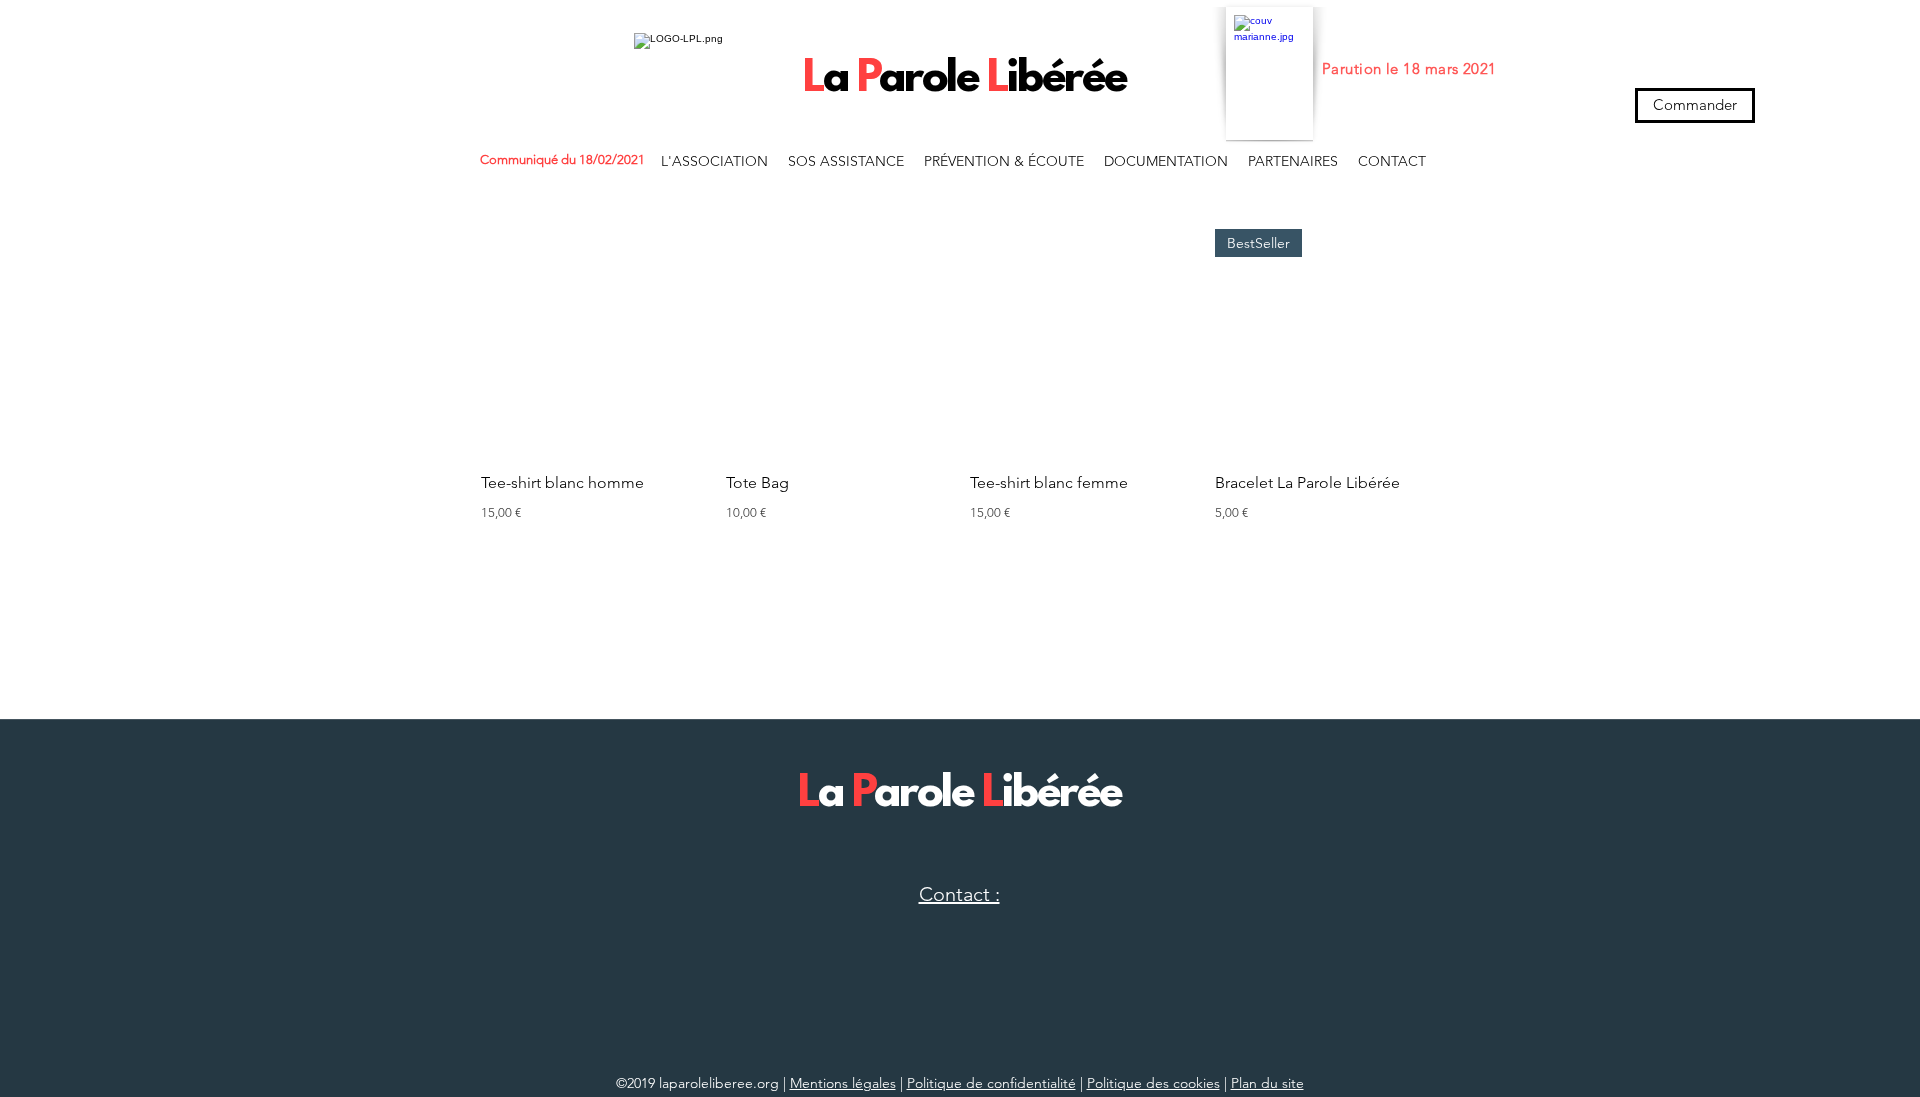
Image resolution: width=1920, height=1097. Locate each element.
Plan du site (1267, 1083)
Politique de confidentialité (991, 1083)
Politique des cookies (1153, 1083)
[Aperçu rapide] (593, 341)
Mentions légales (843, 1083)
